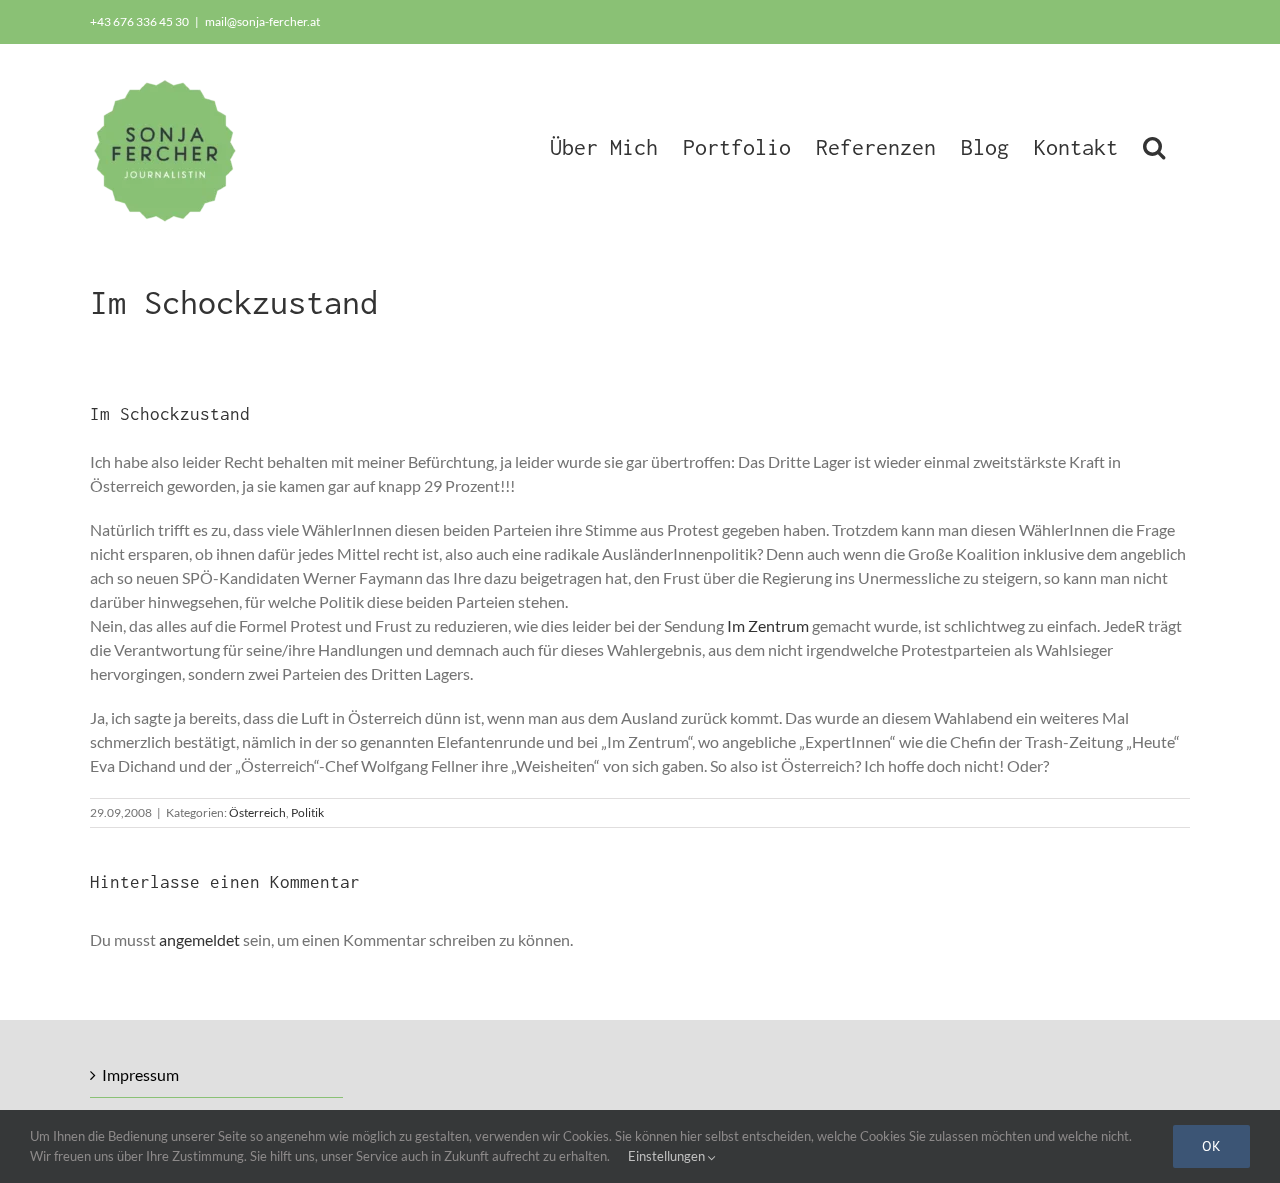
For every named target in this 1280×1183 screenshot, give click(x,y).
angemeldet (199, 939)
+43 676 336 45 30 (139, 21)
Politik (307, 812)
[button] (1154, 145)
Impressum (140, 1074)
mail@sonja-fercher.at (262, 21)
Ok (1211, 1146)
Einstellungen (668, 1156)
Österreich (257, 812)
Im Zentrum (768, 625)
